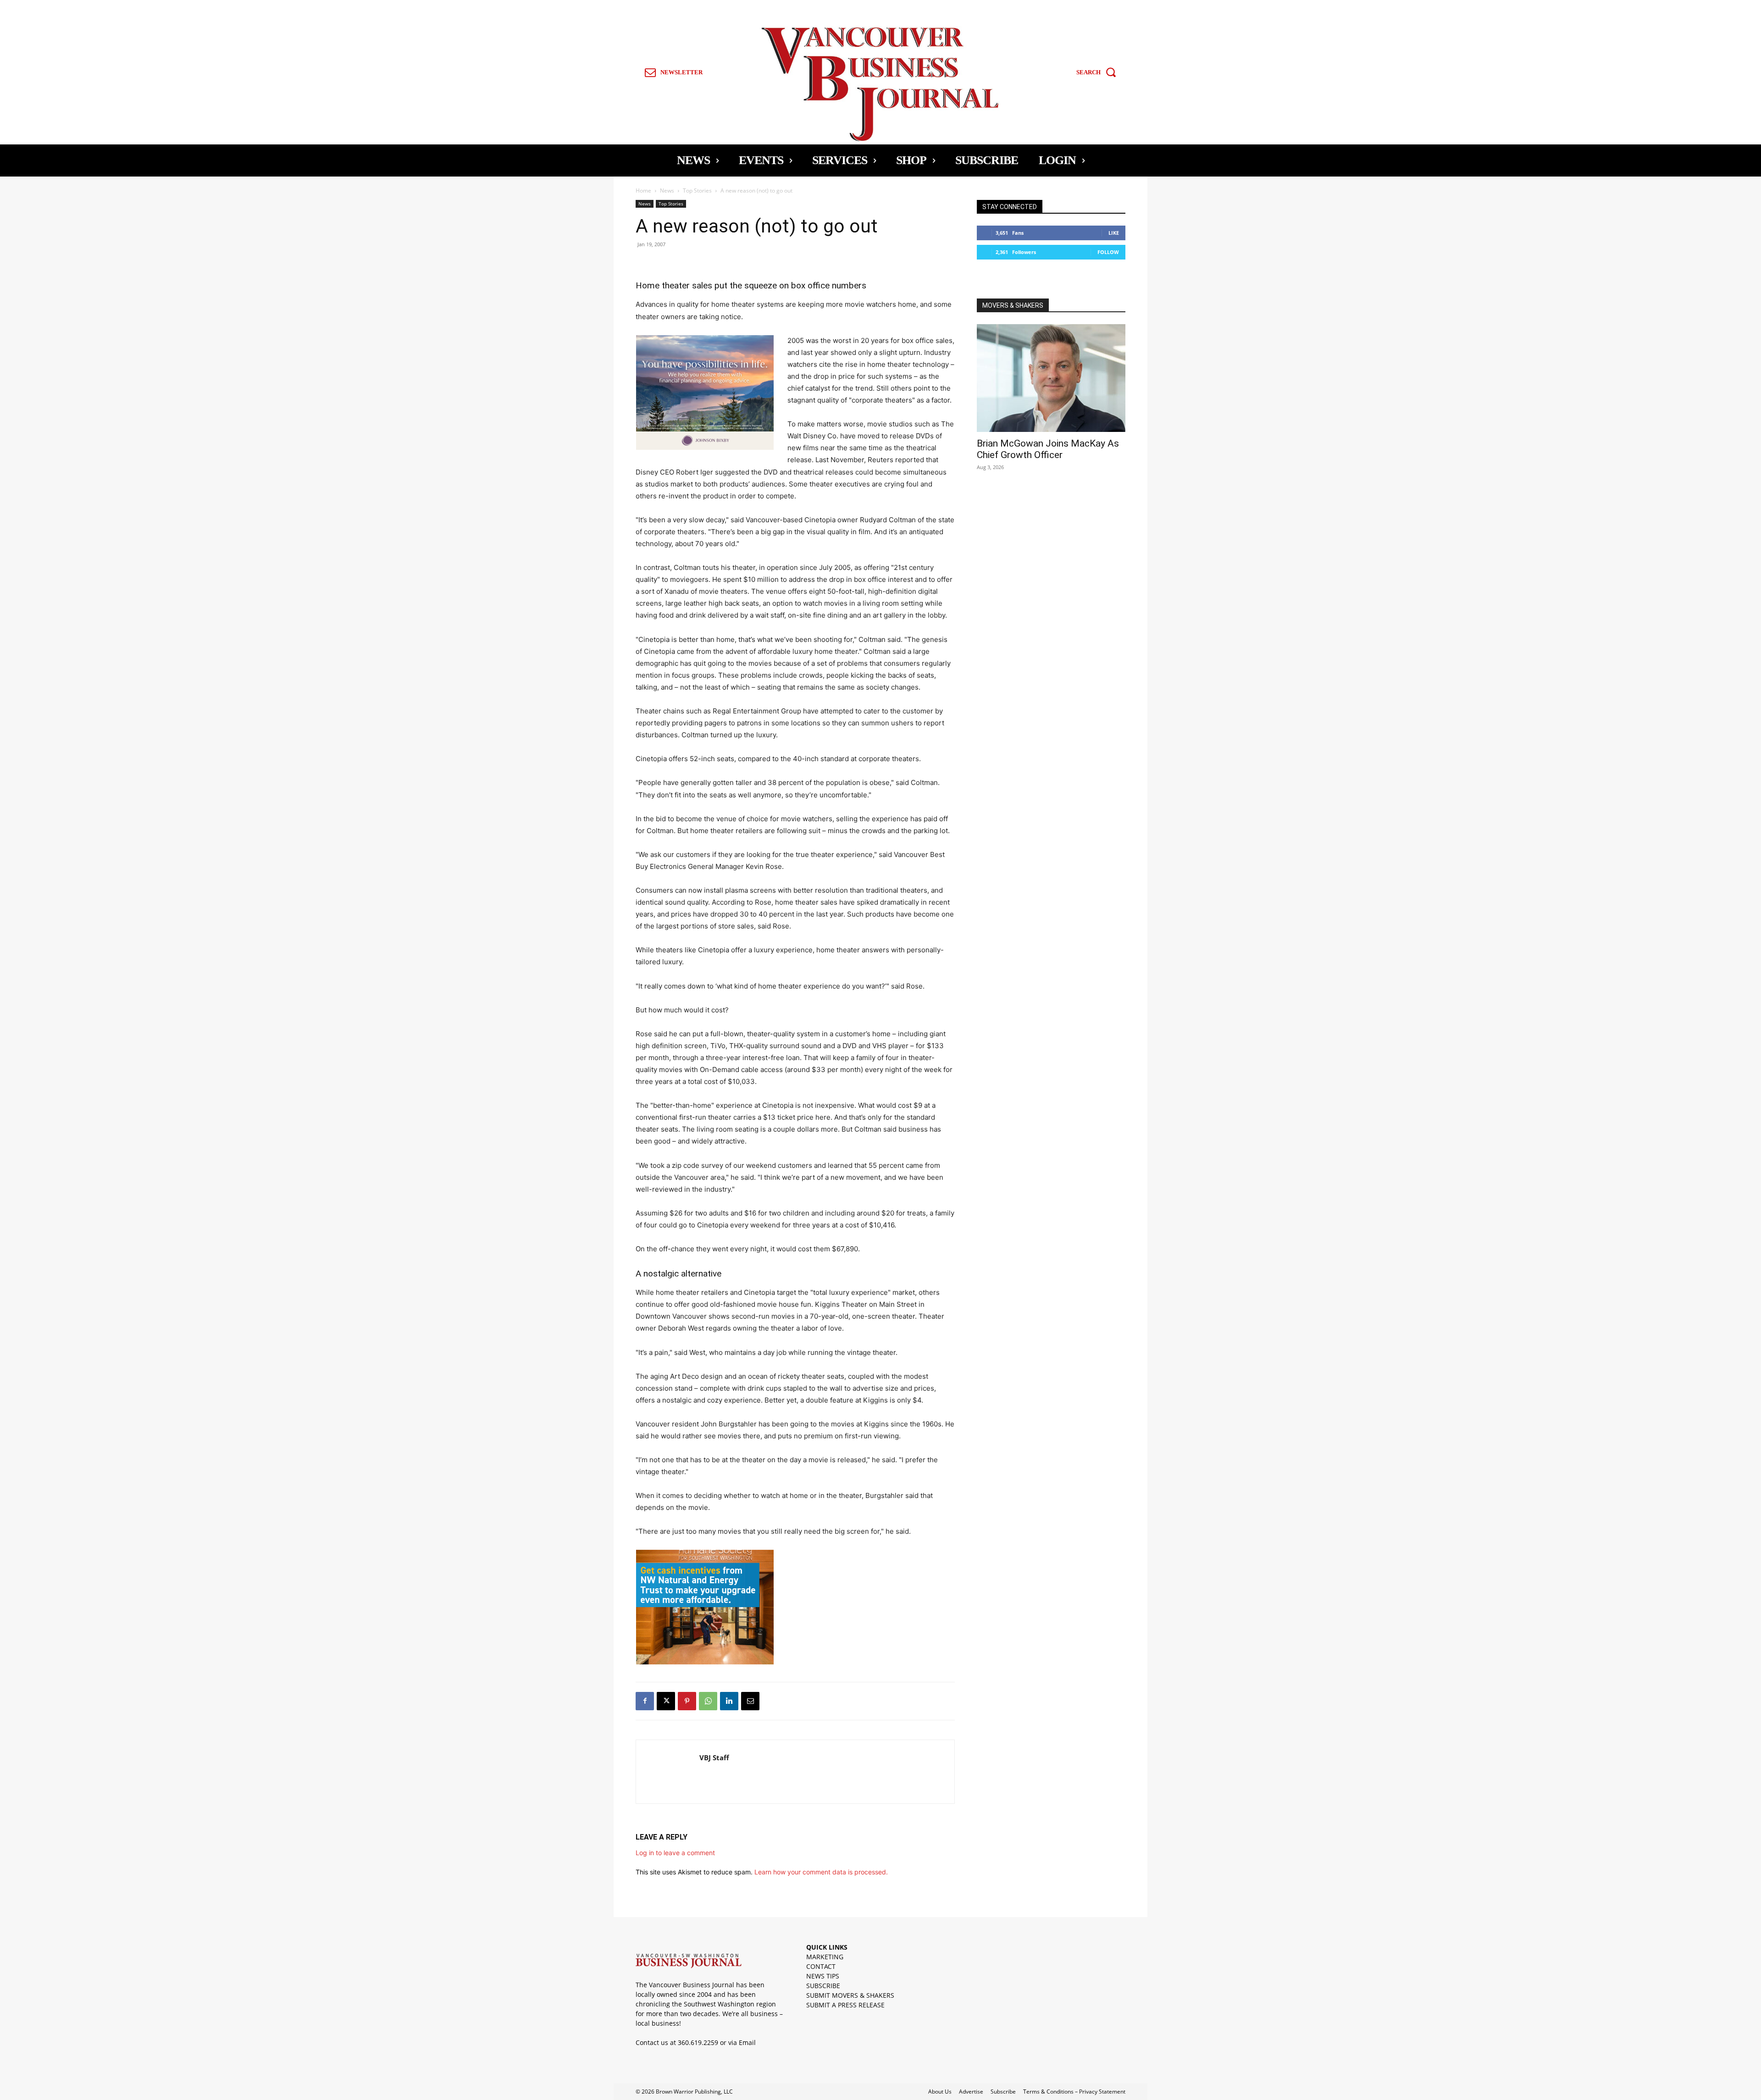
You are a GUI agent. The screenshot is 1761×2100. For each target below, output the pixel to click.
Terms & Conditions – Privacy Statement (1074, 2092)
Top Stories (697, 191)
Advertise (971, 2092)
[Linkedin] (729, 1701)
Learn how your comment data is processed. (821, 1872)
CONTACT (821, 1966)
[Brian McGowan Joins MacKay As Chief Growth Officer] (1051, 378)
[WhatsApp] (708, 1701)
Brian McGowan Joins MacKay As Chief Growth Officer (1048, 449)
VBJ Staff (714, 1757)
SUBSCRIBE (823, 1986)
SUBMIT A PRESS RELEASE (845, 2005)
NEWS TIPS (823, 1976)
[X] (666, 1701)
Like (1114, 233)
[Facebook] (645, 1701)
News (667, 191)
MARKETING (825, 1957)
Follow (1108, 252)
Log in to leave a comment (675, 1853)
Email (747, 2042)
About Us (940, 2092)
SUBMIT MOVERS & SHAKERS (850, 1995)
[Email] (750, 1701)
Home (643, 191)
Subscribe (1003, 2092)
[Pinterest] (687, 1701)
